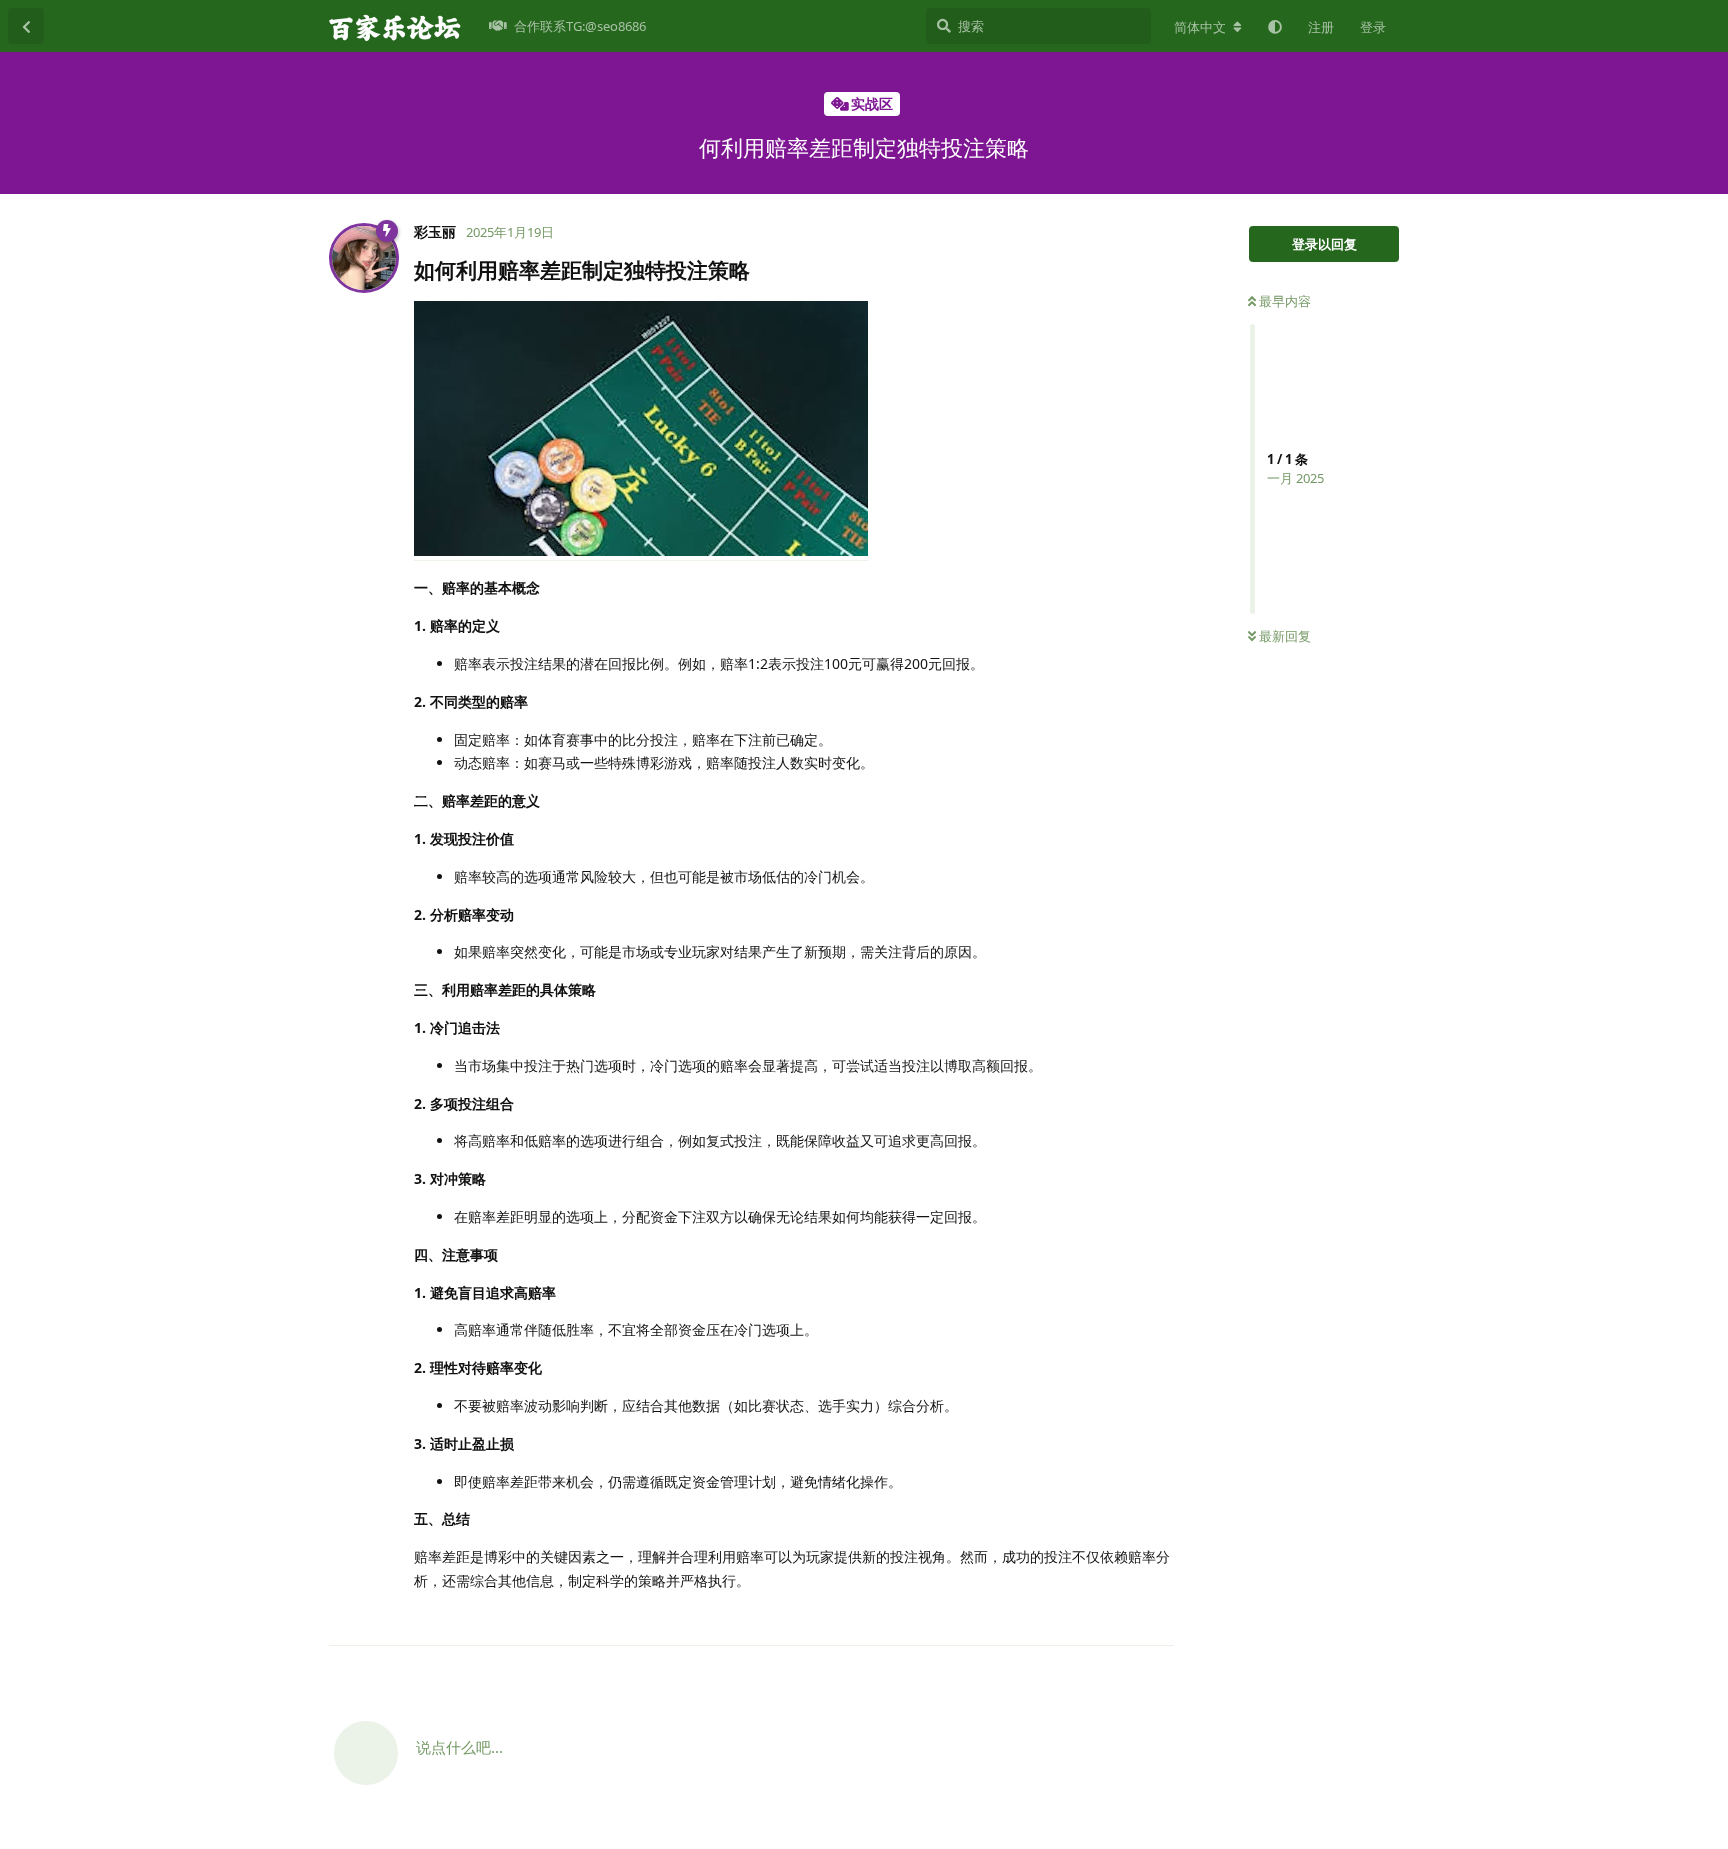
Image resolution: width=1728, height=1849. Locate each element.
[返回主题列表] (26, 26)
